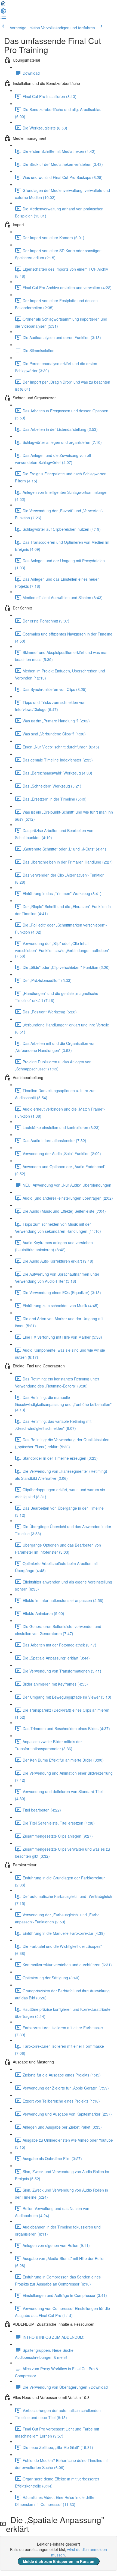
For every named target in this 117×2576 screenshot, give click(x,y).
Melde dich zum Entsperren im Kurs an (59, 2561)
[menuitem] (3, 12)
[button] (3, 5)
